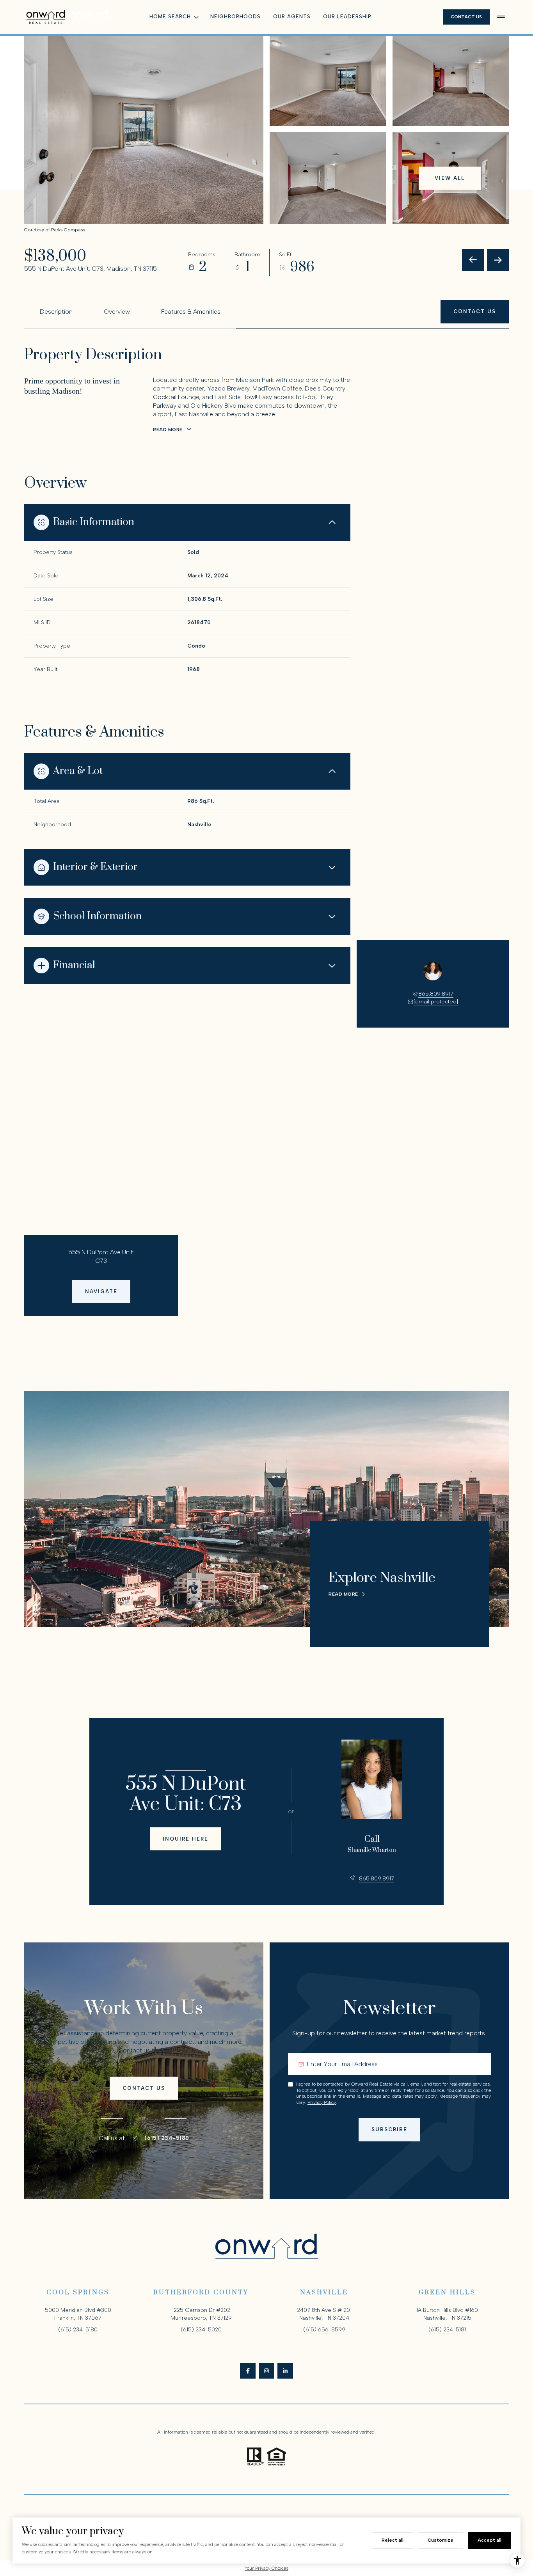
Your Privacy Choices (266, 2568)
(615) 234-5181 (447, 2330)
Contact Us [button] (466, 17)
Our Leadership (347, 17)
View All (450, 178)
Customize (441, 2540)
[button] (475, 312)
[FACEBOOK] (248, 2371)
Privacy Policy (322, 2102)
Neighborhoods (235, 17)
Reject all (393, 2540)
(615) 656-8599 (324, 2330)
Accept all (489, 2540)
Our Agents (292, 17)
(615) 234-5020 (201, 2330)
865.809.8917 (436, 994)
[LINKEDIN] (285, 2371)
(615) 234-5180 (167, 2138)
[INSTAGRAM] (266, 2371)
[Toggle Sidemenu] (501, 17)
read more (343, 1594)
